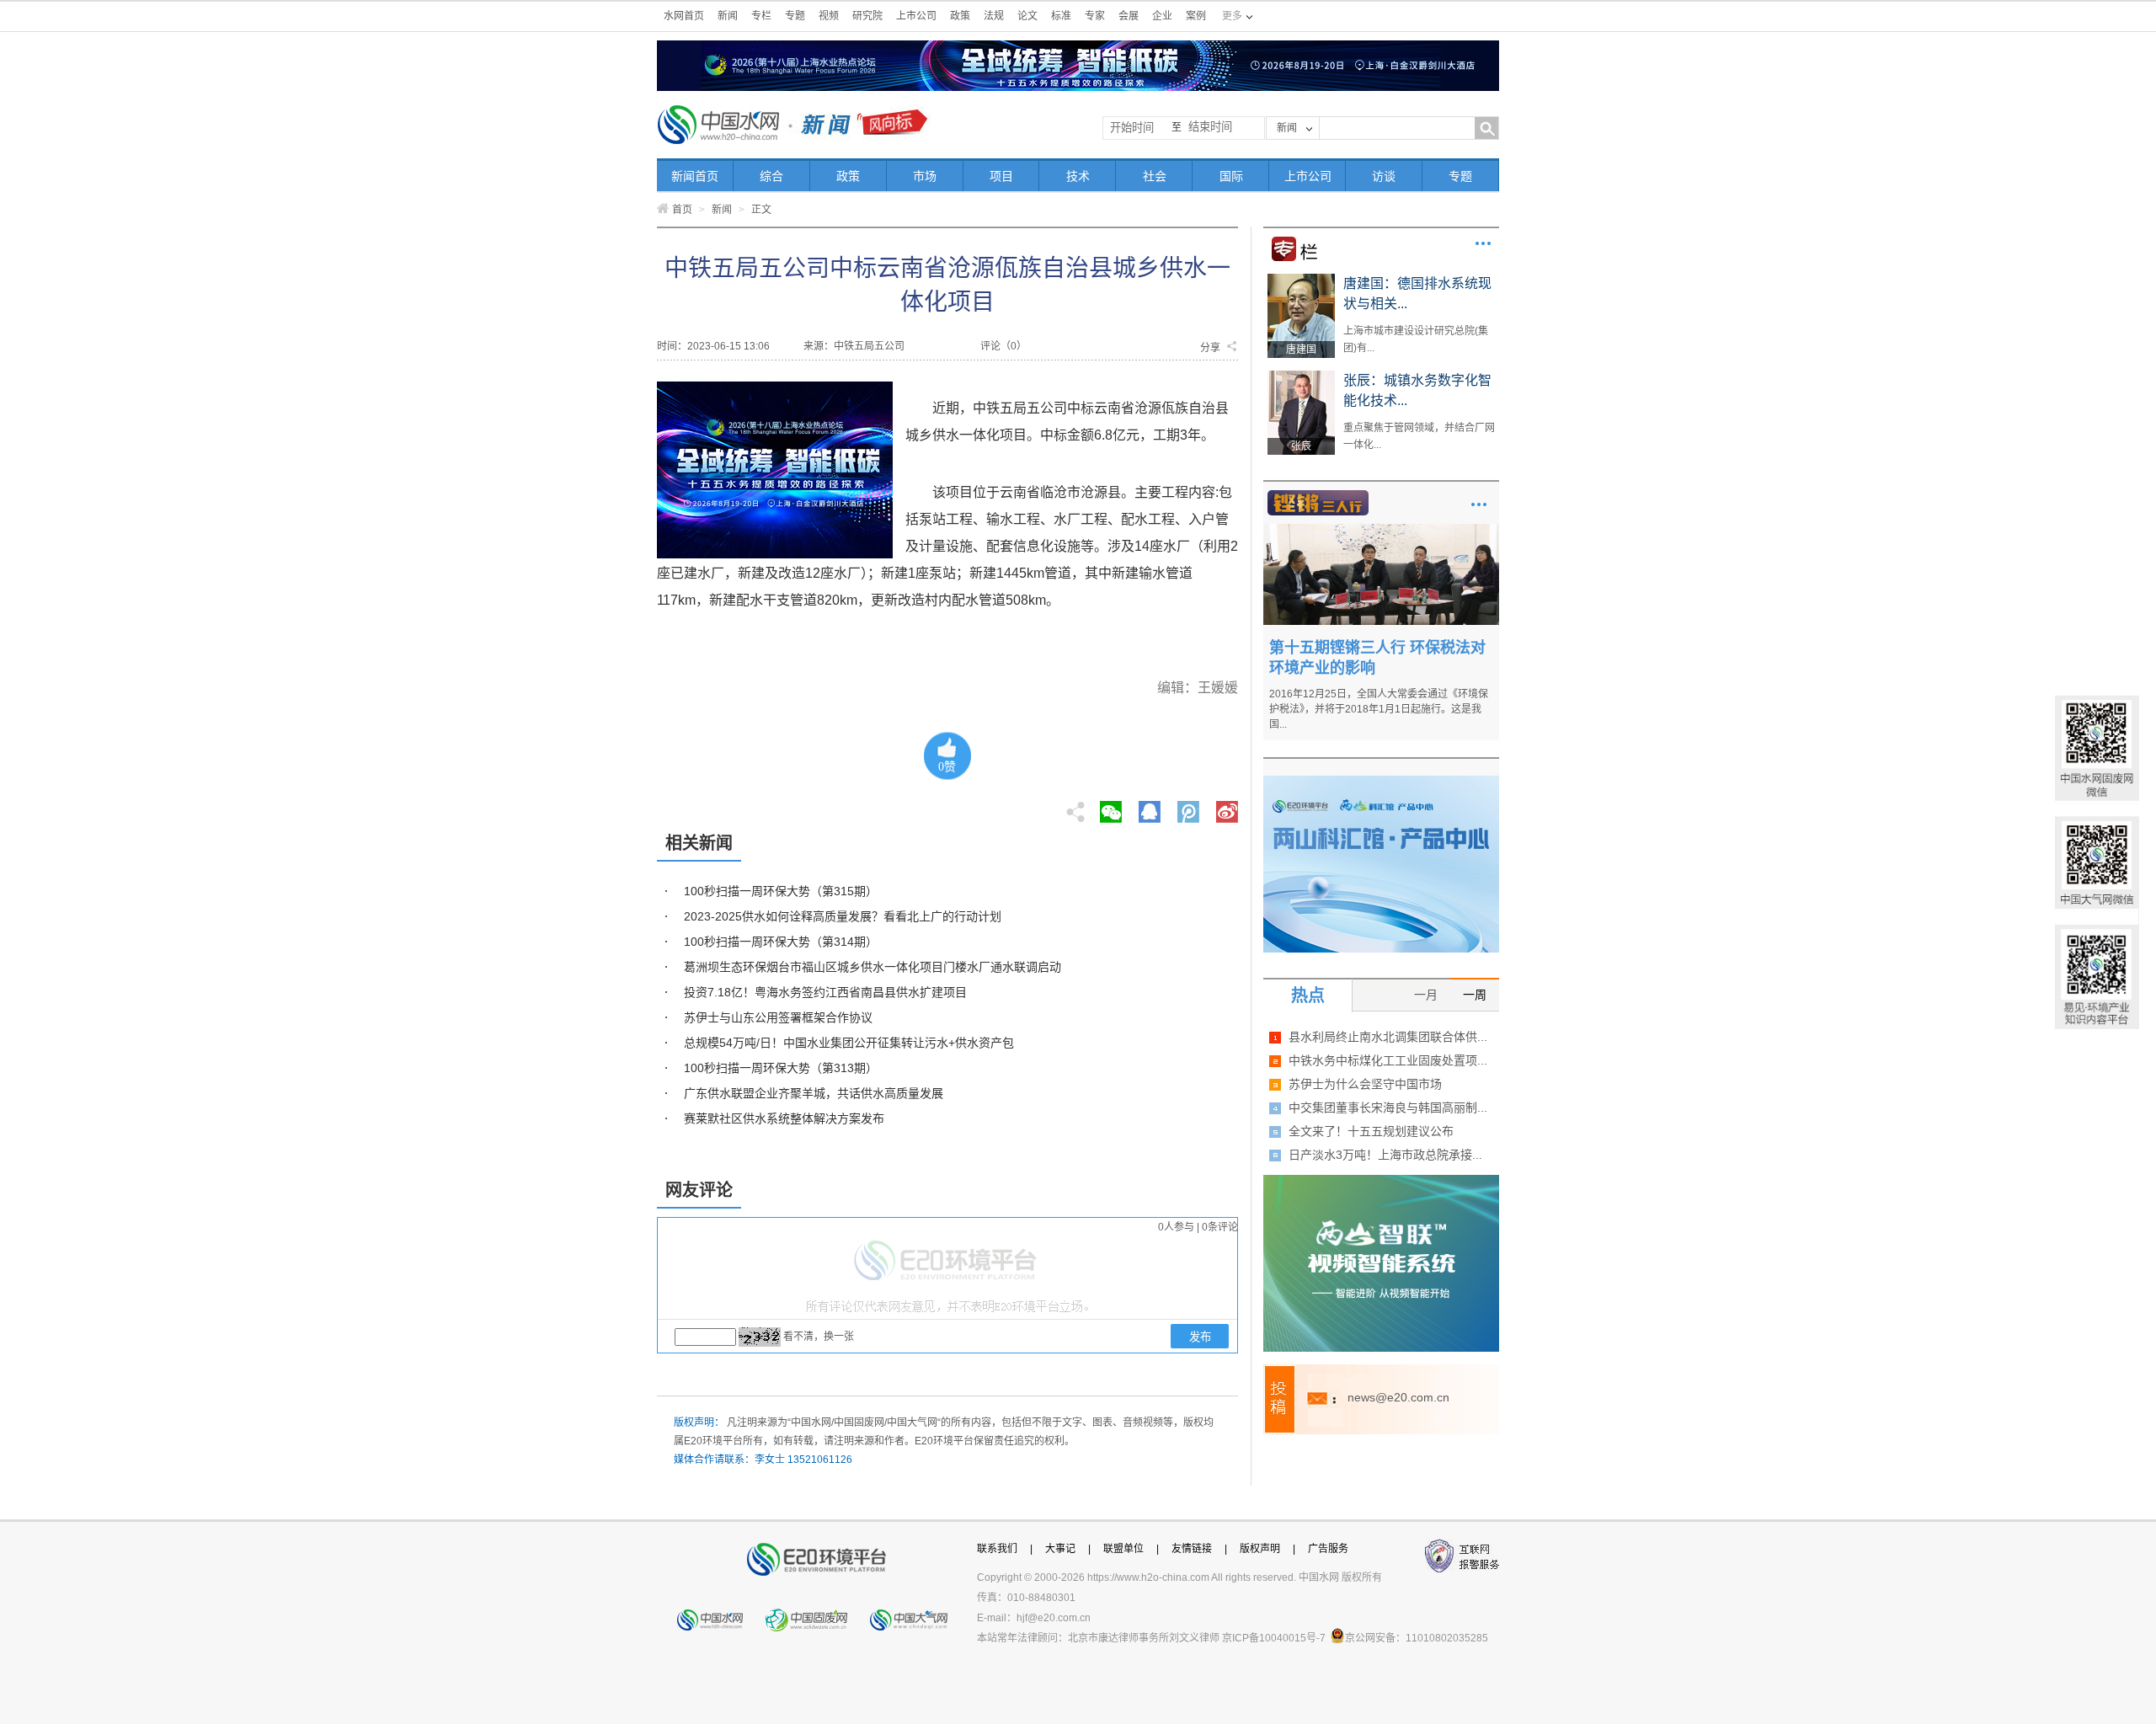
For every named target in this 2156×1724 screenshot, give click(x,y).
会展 (1129, 16)
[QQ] (1150, 807)
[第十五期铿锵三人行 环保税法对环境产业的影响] (1381, 530)
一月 (1426, 995)
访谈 (1384, 176)
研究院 (867, 16)
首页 (682, 210)
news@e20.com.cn (1398, 1397)
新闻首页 (695, 176)
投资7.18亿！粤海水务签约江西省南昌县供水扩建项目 (825, 992)
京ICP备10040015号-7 (1274, 1638)
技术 (1078, 176)
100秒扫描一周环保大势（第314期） (781, 942)
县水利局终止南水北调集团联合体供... (1388, 1037)
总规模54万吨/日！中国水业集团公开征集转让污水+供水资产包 (849, 1043)
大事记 (1060, 1549)
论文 (1027, 16)
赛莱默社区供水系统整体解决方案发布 (784, 1118)
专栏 (761, 16)
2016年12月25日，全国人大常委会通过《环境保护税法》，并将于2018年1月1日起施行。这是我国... (1379, 709)
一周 (1475, 995)
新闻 (728, 16)
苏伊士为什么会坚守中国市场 (1365, 1084)
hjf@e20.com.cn (1054, 1618)
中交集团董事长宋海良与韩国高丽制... (1388, 1108)
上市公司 (916, 16)
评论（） (1003, 346)
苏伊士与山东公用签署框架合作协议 (778, 1017)
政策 (960, 16)
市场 (925, 176)
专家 (1095, 16)
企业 (1162, 16)
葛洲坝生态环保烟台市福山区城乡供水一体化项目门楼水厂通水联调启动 (873, 967)
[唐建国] (1301, 280)
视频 (829, 16)
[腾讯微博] (1190, 807)
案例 (1196, 16)
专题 (795, 16)
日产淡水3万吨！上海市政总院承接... (1385, 1155)
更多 (1483, 243)
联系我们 (997, 1549)
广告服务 (1328, 1549)
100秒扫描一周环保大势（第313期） (781, 1068)
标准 (1061, 16)
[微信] (1111, 807)
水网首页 (684, 16)
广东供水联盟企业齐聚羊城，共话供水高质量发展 (814, 1093)
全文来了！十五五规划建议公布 (1371, 1131)
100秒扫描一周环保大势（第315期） (781, 891)
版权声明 (1260, 1549)
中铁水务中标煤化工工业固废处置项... (1388, 1060)
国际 (1231, 176)
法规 (994, 16)
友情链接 (1192, 1549)
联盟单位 (1123, 1549)
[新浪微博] (1227, 807)
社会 (1155, 176)
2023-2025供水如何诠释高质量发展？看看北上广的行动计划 (843, 916)
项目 (1001, 176)
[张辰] (1301, 376)
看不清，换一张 (819, 1337)
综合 (771, 176)
